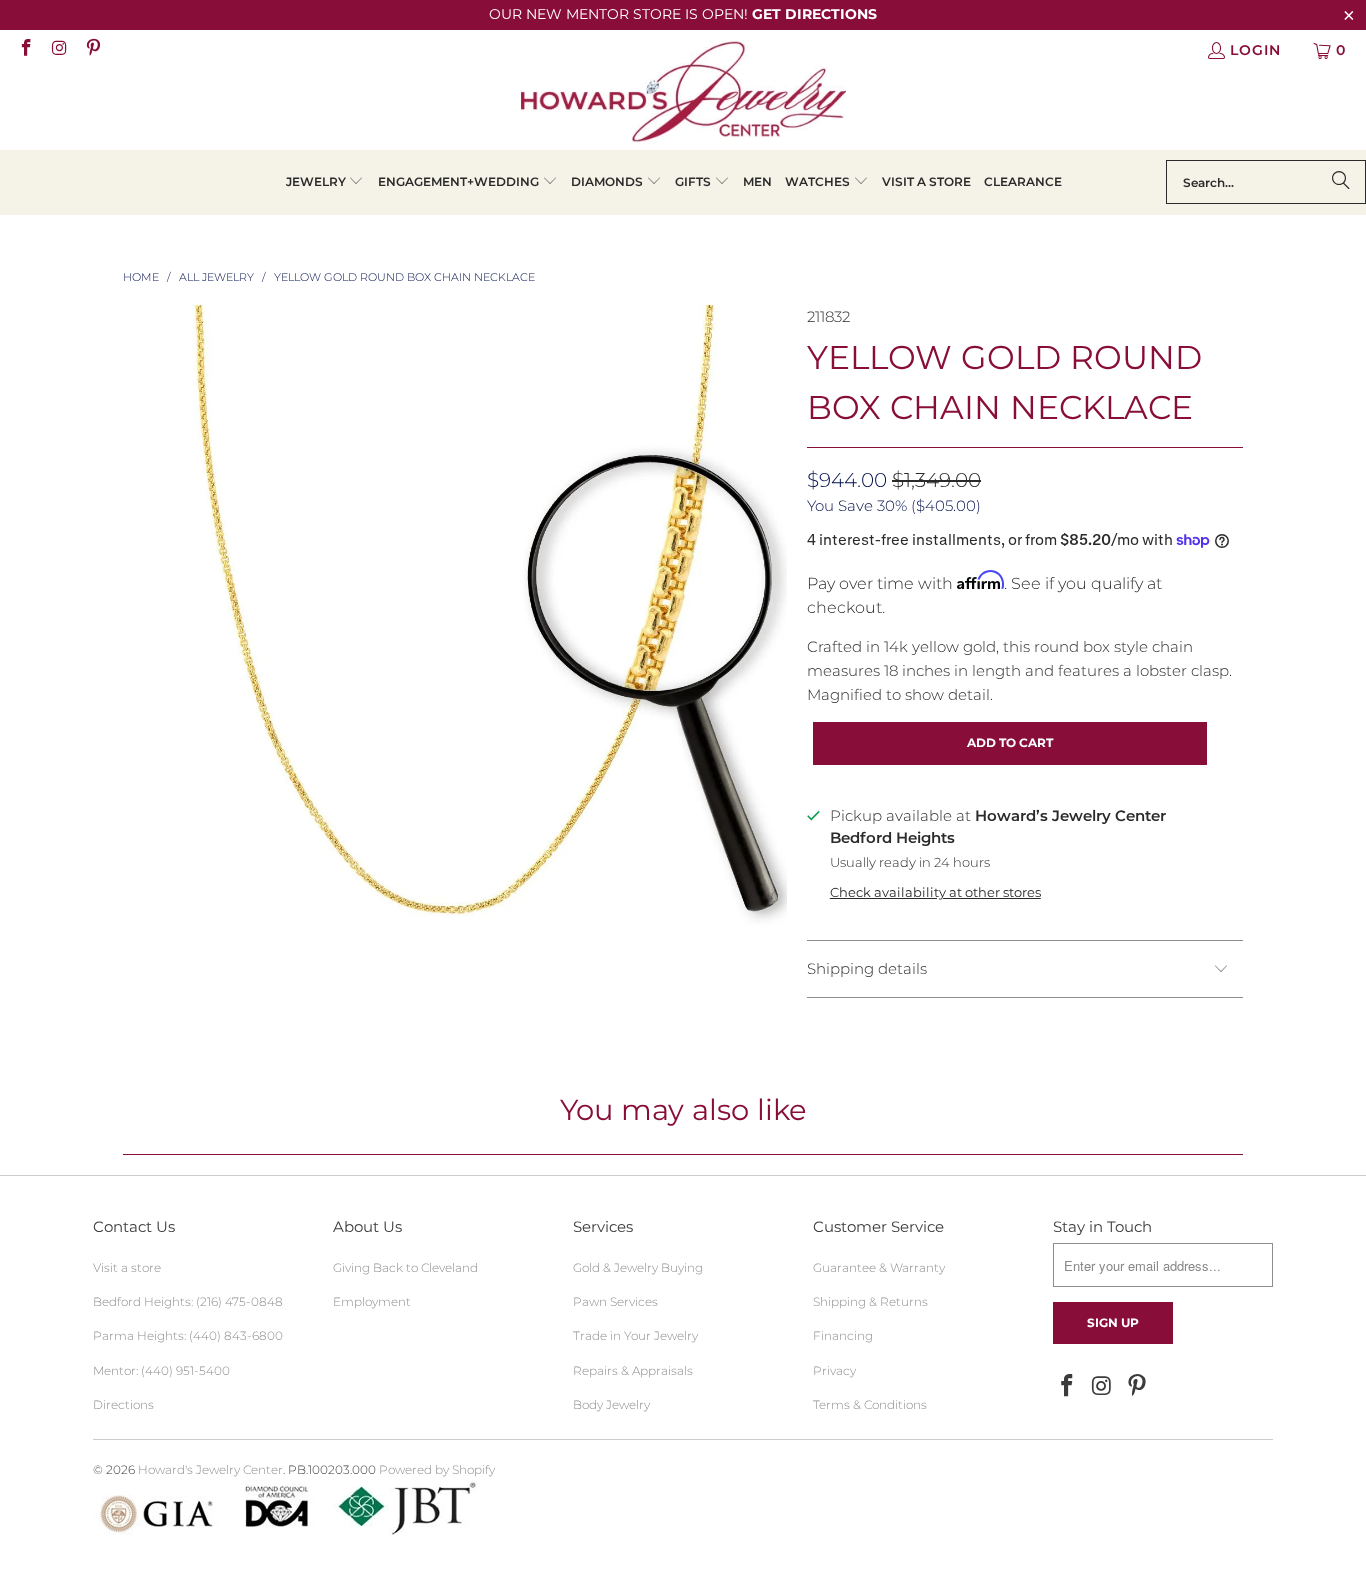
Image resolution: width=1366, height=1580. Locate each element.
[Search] (1341, 182)
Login (1255, 50)
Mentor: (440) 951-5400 (161, 1370)
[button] (325, 182)
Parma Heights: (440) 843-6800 (188, 1335)
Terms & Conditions (870, 1404)
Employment (372, 1301)
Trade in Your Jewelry (635, 1335)
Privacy (834, 1370)
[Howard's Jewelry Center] (683, 95)
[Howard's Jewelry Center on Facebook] (25, 50)
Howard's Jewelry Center (210, 1469)
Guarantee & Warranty (879, 1267)
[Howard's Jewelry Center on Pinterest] (92, 50)
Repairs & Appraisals (633, 1370)
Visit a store (127, 1267)
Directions (123, 1404)
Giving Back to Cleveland (405, 1267)
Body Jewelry (611, 1404)
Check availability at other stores (935, 892)
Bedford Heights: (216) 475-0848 (188, 1301)
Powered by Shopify (437, 1469)
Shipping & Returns (870, 1301)
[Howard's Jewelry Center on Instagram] (59, 50)
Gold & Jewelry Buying (638, 1267)
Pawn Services (615, 1301)
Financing (843, 1335)
